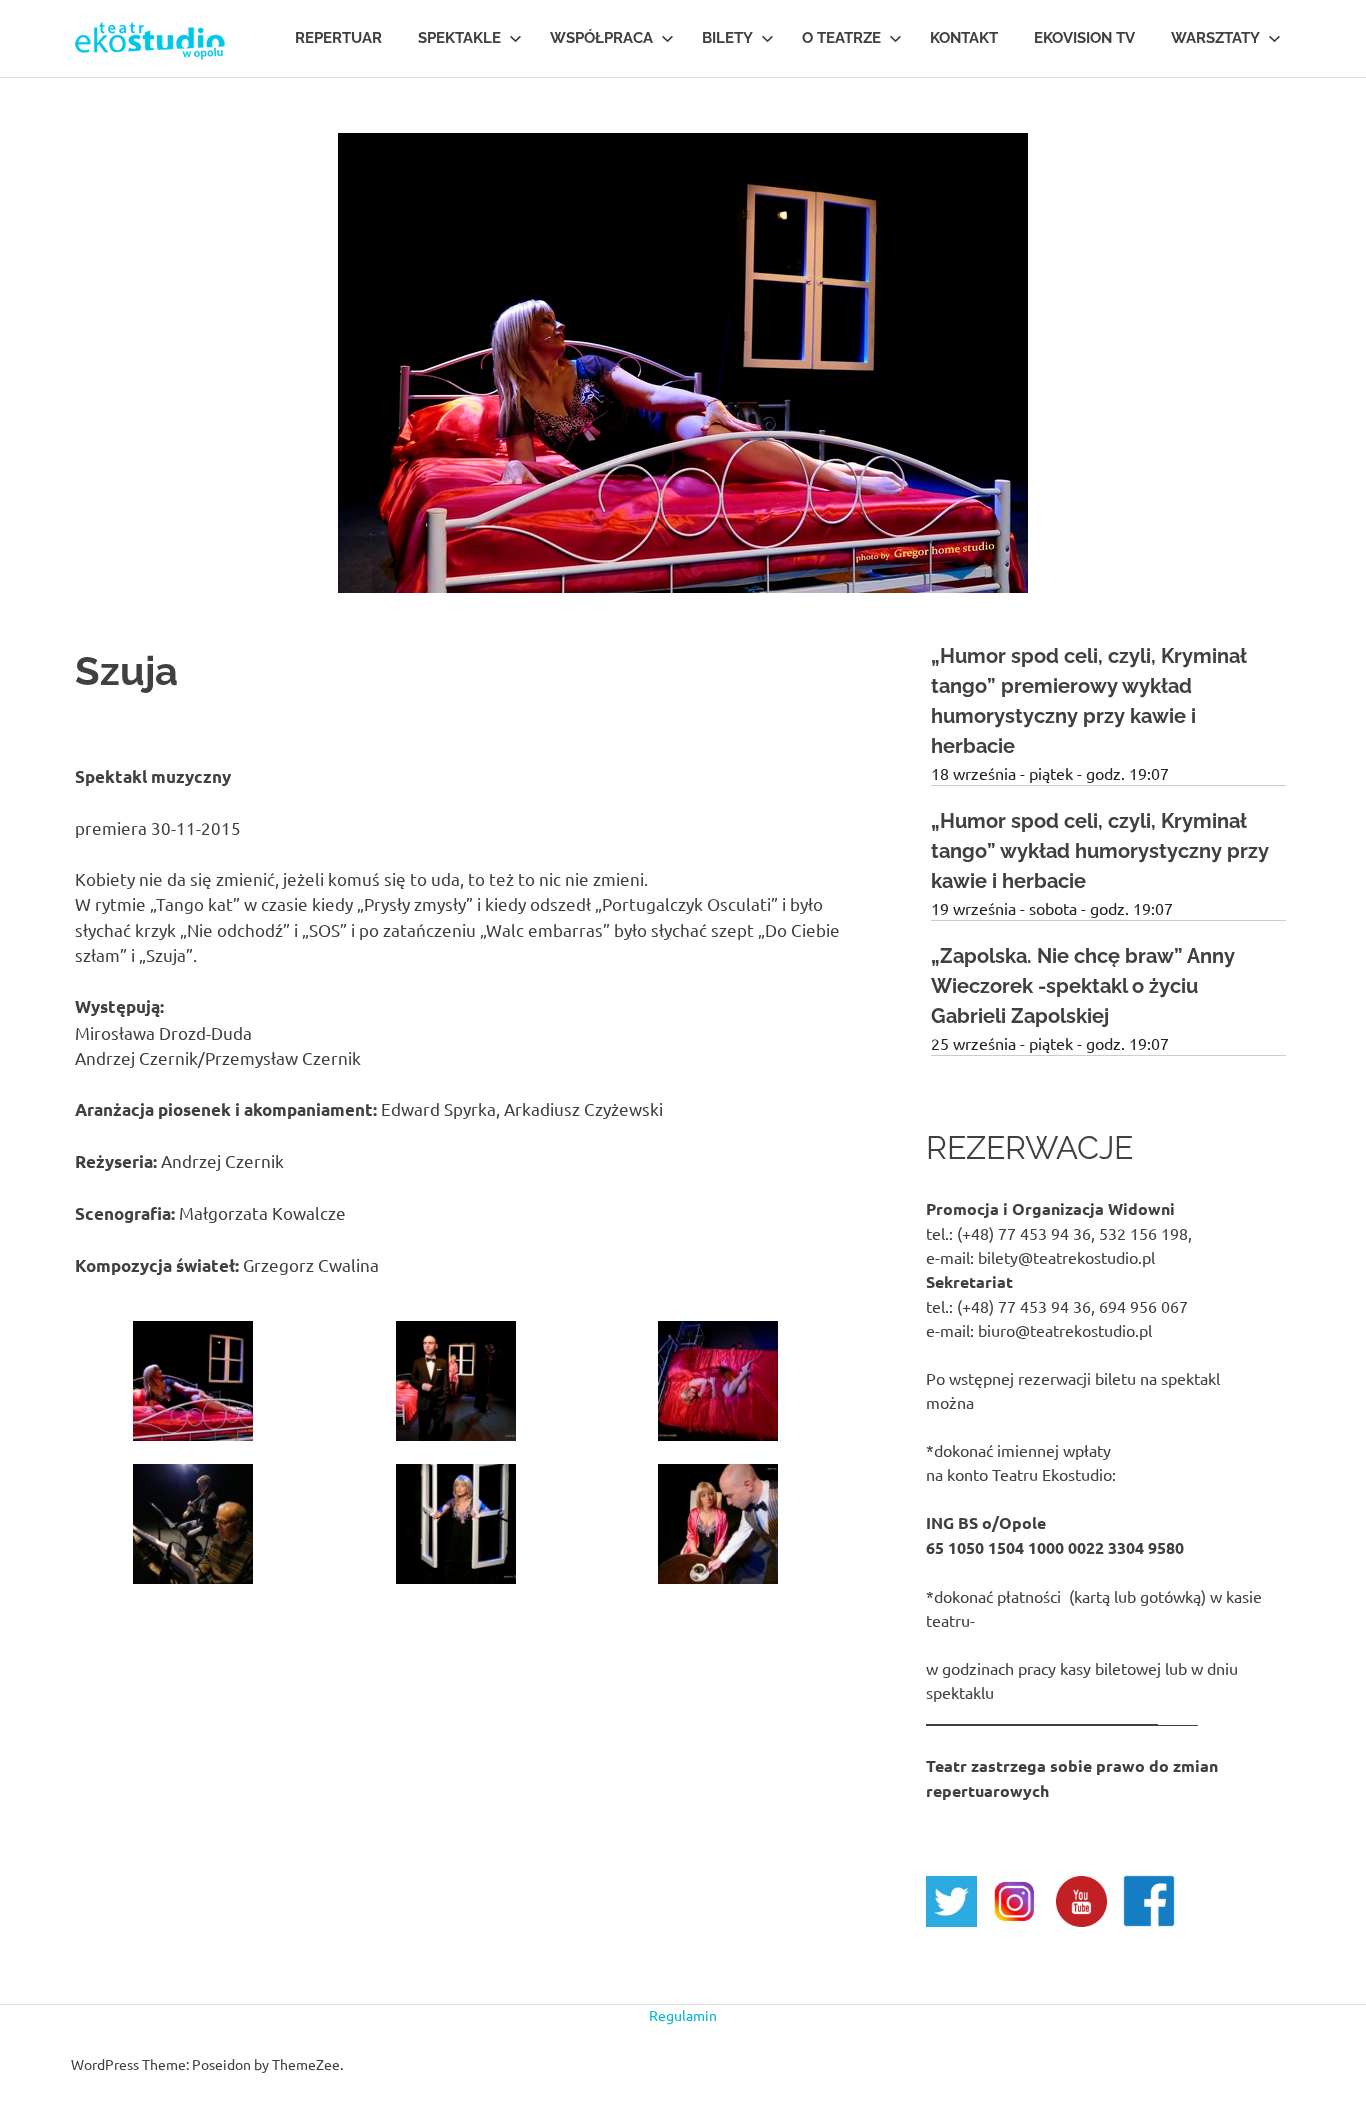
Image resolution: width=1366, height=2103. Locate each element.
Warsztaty (1215, 38)
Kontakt (964, 38)
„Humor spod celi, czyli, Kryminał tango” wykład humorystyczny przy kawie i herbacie (1100, 851)
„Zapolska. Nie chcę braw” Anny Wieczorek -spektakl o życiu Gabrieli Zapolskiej (1083, 986)
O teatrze (841, 38)
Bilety (727, 38)
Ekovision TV (1084, 38)
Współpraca (601, 38)
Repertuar (338, 38)
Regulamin (683, 2015)
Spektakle (459, 38)
